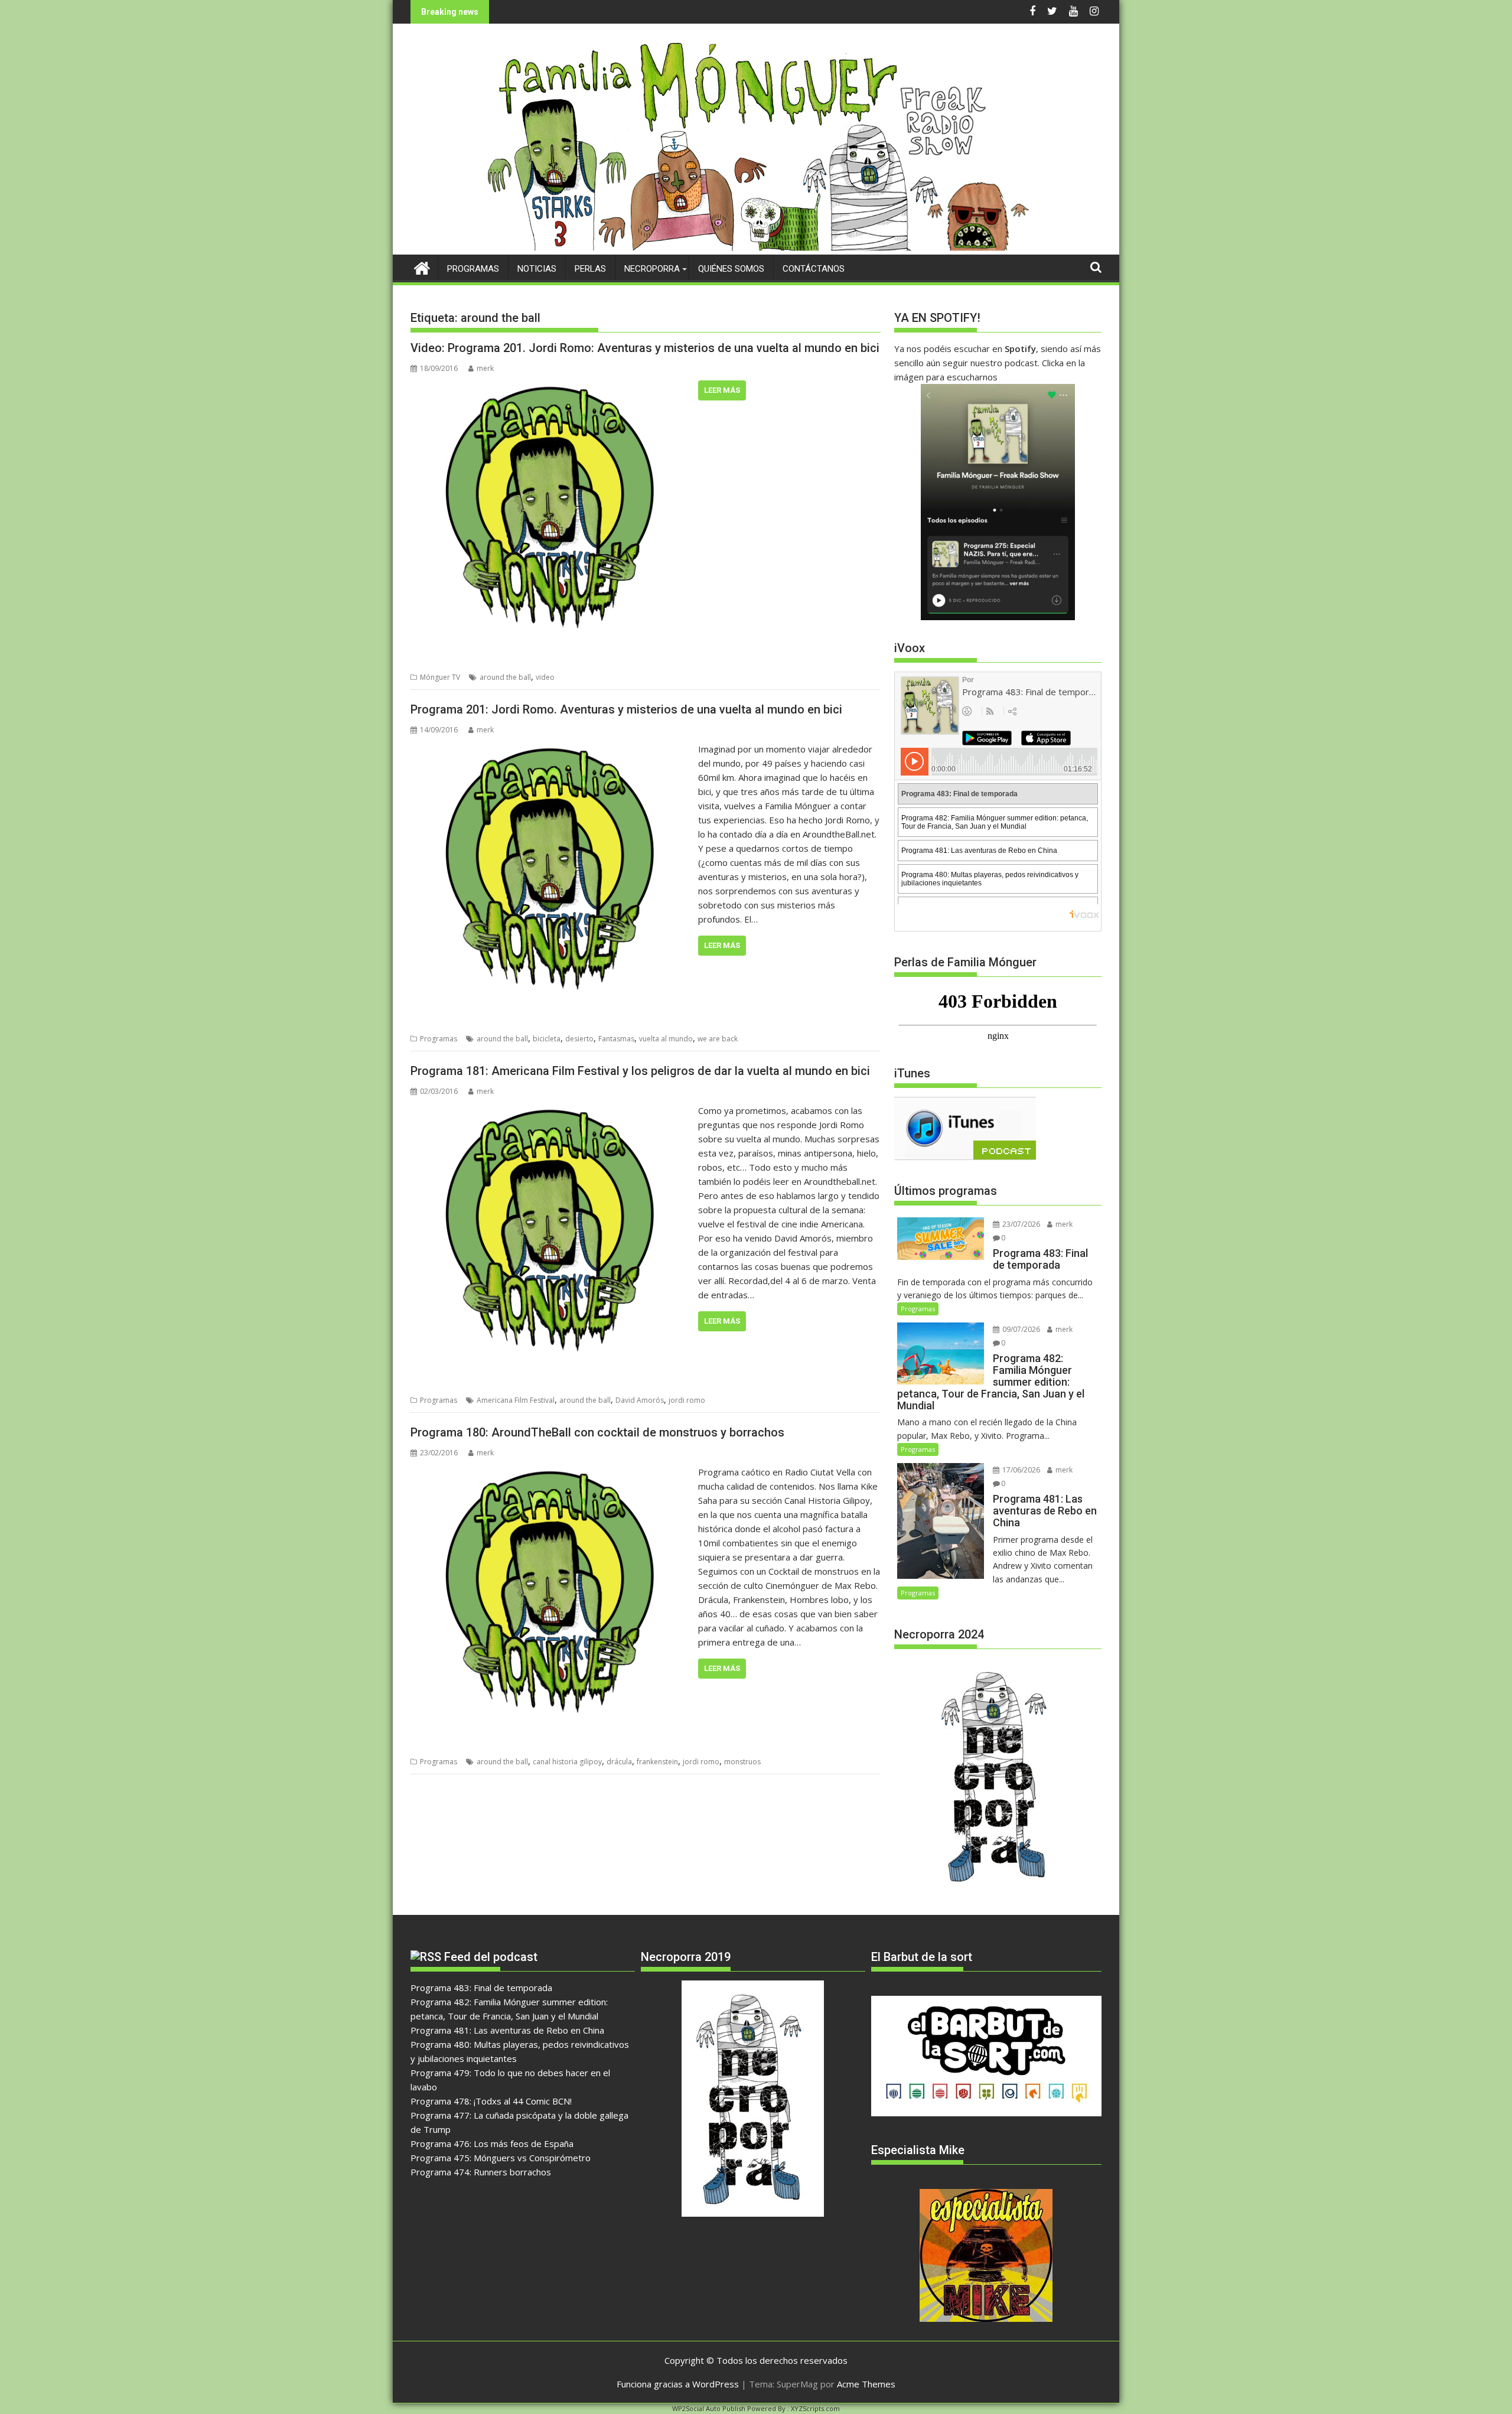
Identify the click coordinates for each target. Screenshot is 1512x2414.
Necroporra (652, 269)
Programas (473, 269)
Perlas (590, 269)
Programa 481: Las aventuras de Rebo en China (507, 2030)
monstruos (742, 1762)
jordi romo (687, 1400)
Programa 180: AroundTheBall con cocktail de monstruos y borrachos (597, 1432)
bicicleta (547, 1039)
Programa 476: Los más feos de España (492, 2143)
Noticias (537, 269)
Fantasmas (616, 1039)
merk (485, 368)
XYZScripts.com (815, 2408)
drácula (619, 1762)
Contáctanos (814, 269)
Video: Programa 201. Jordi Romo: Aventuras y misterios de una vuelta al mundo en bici (645, 348)
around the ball (505, 677)
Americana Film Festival (516, 1400)
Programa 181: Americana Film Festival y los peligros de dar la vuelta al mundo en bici (640, 1071)
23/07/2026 (1020, 1224)
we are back (718, 1039)
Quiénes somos (731, 269)
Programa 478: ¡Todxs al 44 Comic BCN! (491, 2101)
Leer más (722, 390)
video (545, 677)
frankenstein (657, 1762)
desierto (579, 1039)
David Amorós (640, 1400)
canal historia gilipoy (567, 1762)
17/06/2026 (1020, 1470)
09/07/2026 (1020, 1329)
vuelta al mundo (666, 1039)
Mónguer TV (440, 677)
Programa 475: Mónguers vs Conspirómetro (501, 2158)
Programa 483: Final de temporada (481, 1988)
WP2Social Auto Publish (709, 2408)
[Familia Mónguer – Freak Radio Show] (756, 247)
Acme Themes (866, 2384)
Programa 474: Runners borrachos (481, 2172)
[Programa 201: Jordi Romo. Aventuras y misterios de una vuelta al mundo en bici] (551, 749)
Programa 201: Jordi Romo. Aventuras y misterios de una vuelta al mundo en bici (626, 709)
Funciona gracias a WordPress (678, 2384)
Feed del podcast (491, 1957)
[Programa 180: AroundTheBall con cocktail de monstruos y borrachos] (551, 1472)
